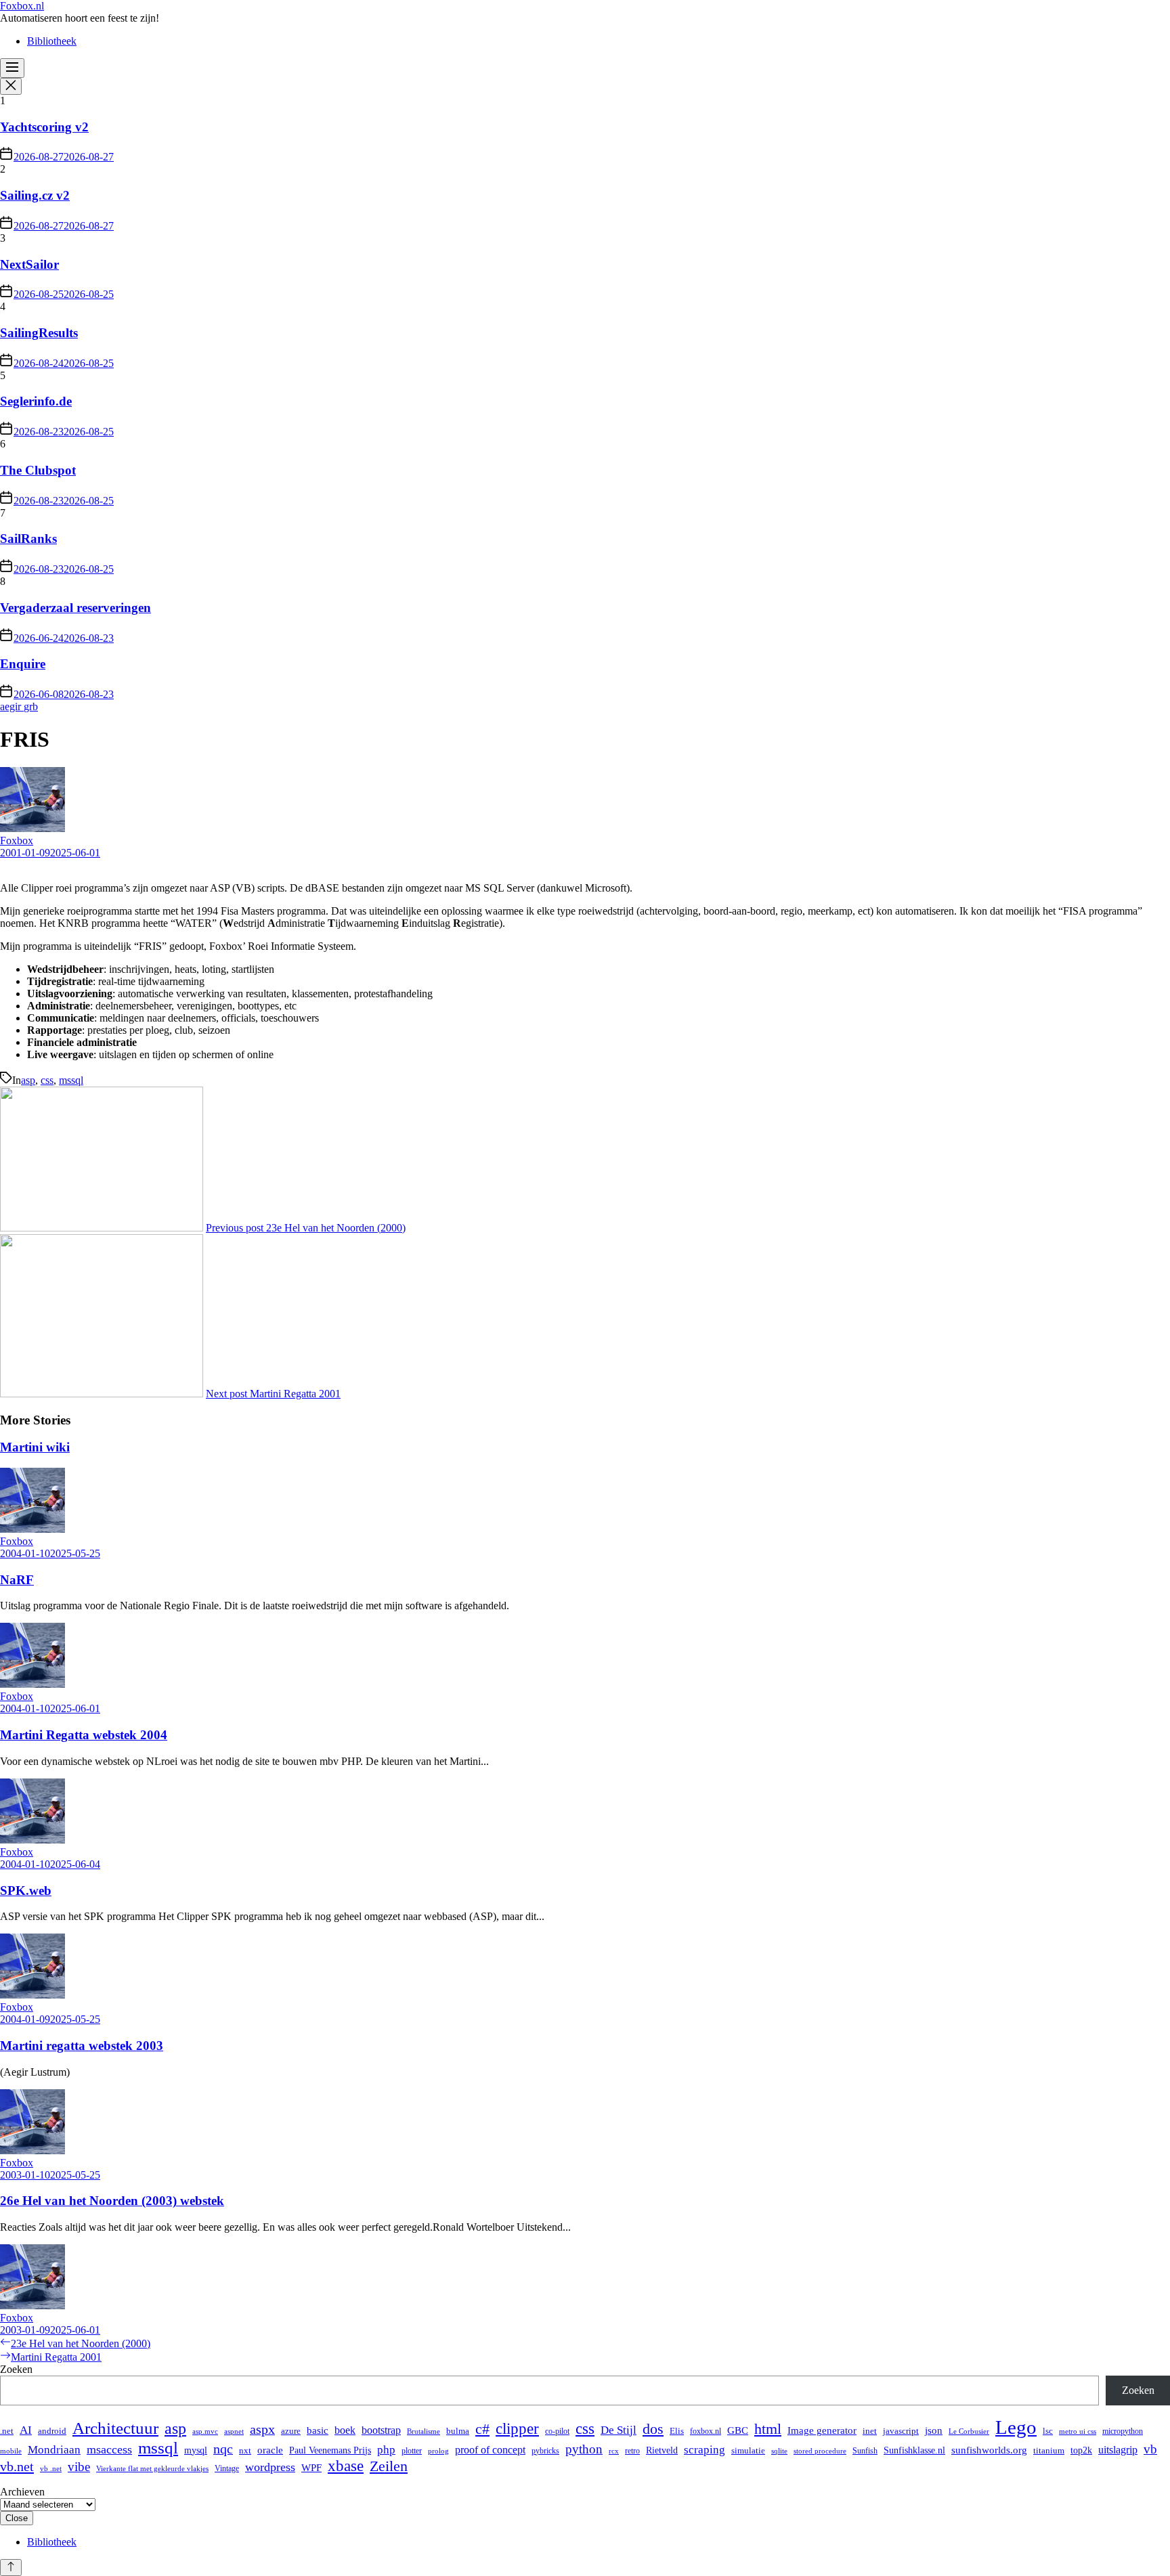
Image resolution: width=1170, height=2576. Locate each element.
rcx (614, 2451)
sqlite (779, 2451)
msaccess (109, 2449)
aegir (12, 706)
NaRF (17, 1580)
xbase (346, 2466)
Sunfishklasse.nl (914, 2450)
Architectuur (115, 2428)
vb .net (51, 2469)
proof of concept (490, 2450)
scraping (705, 2450)
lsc (1048, 2431)
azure (291, 2431)
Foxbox (17, 841)
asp (28, 1080)
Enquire (23, 664)
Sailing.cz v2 (35, 195)
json (934, 2430)
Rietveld (662, 2450)
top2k (1081, 2450)
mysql (196, 2450)
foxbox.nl (706, 2431)
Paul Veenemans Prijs (330, 2450)
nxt (245, 2451)
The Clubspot (38, 470)
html (768, 2429)
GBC (738, 2430)
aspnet (234, 2431)
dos (653, 2429)
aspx (262, 2429)
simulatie (748, 2450)
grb (31, 706)
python (584, 2449)
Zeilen (389, 2466)
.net (7, 2431)
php (386, 2450)
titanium (1049, 2450)
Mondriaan (54, 2450)
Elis (677, 2431)
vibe (79, 2467)
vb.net (17, 2466)
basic (318, 2430)
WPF (311, 2467)
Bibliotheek (52, 41)
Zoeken (16, 2369)
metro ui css (1078, 2431)
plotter (412, 2451)
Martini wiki (35, 1447)
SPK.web (26, 1891)
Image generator (822, 2430)
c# (482, 2429)
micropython (1123, 2431)
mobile (11, 2451)
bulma (458, 2431)
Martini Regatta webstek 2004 (84, 1735)
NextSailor (29, 264)
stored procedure (820, 2451)
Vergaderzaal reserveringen (75, 608)
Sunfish (865, 2451)
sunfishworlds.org (989, 2450)
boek (345, 2430)
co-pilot (557, 2431)
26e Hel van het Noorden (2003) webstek (112, 2201)
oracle (270, 2450)
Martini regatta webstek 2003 (82, 2046)
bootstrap (381, 2430)
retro (632, 2451)
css (47, 1080)
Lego (1016, 2427)
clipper (517, 2429)
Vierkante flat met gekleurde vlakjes (152, 2469)
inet (870, 2431)
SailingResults (39, 333)
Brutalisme (424, 2431)
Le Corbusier (969, 2431)
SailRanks (28, 539)
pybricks (545, 2451)
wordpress (270, 2467)
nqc (223, 2449)
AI (26, 2430)
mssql (71, 1080)
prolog (438, 2451)
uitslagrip (1118, 2450)
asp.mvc (205, 2431)
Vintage (227, 2468)
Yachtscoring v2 (44, 127)
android (52, 2431)
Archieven (22, 2492)
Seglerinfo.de (36, 401)
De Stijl (619, 2430)
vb (1150, 2449)
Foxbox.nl (22, 6)
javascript (901, 2431)
